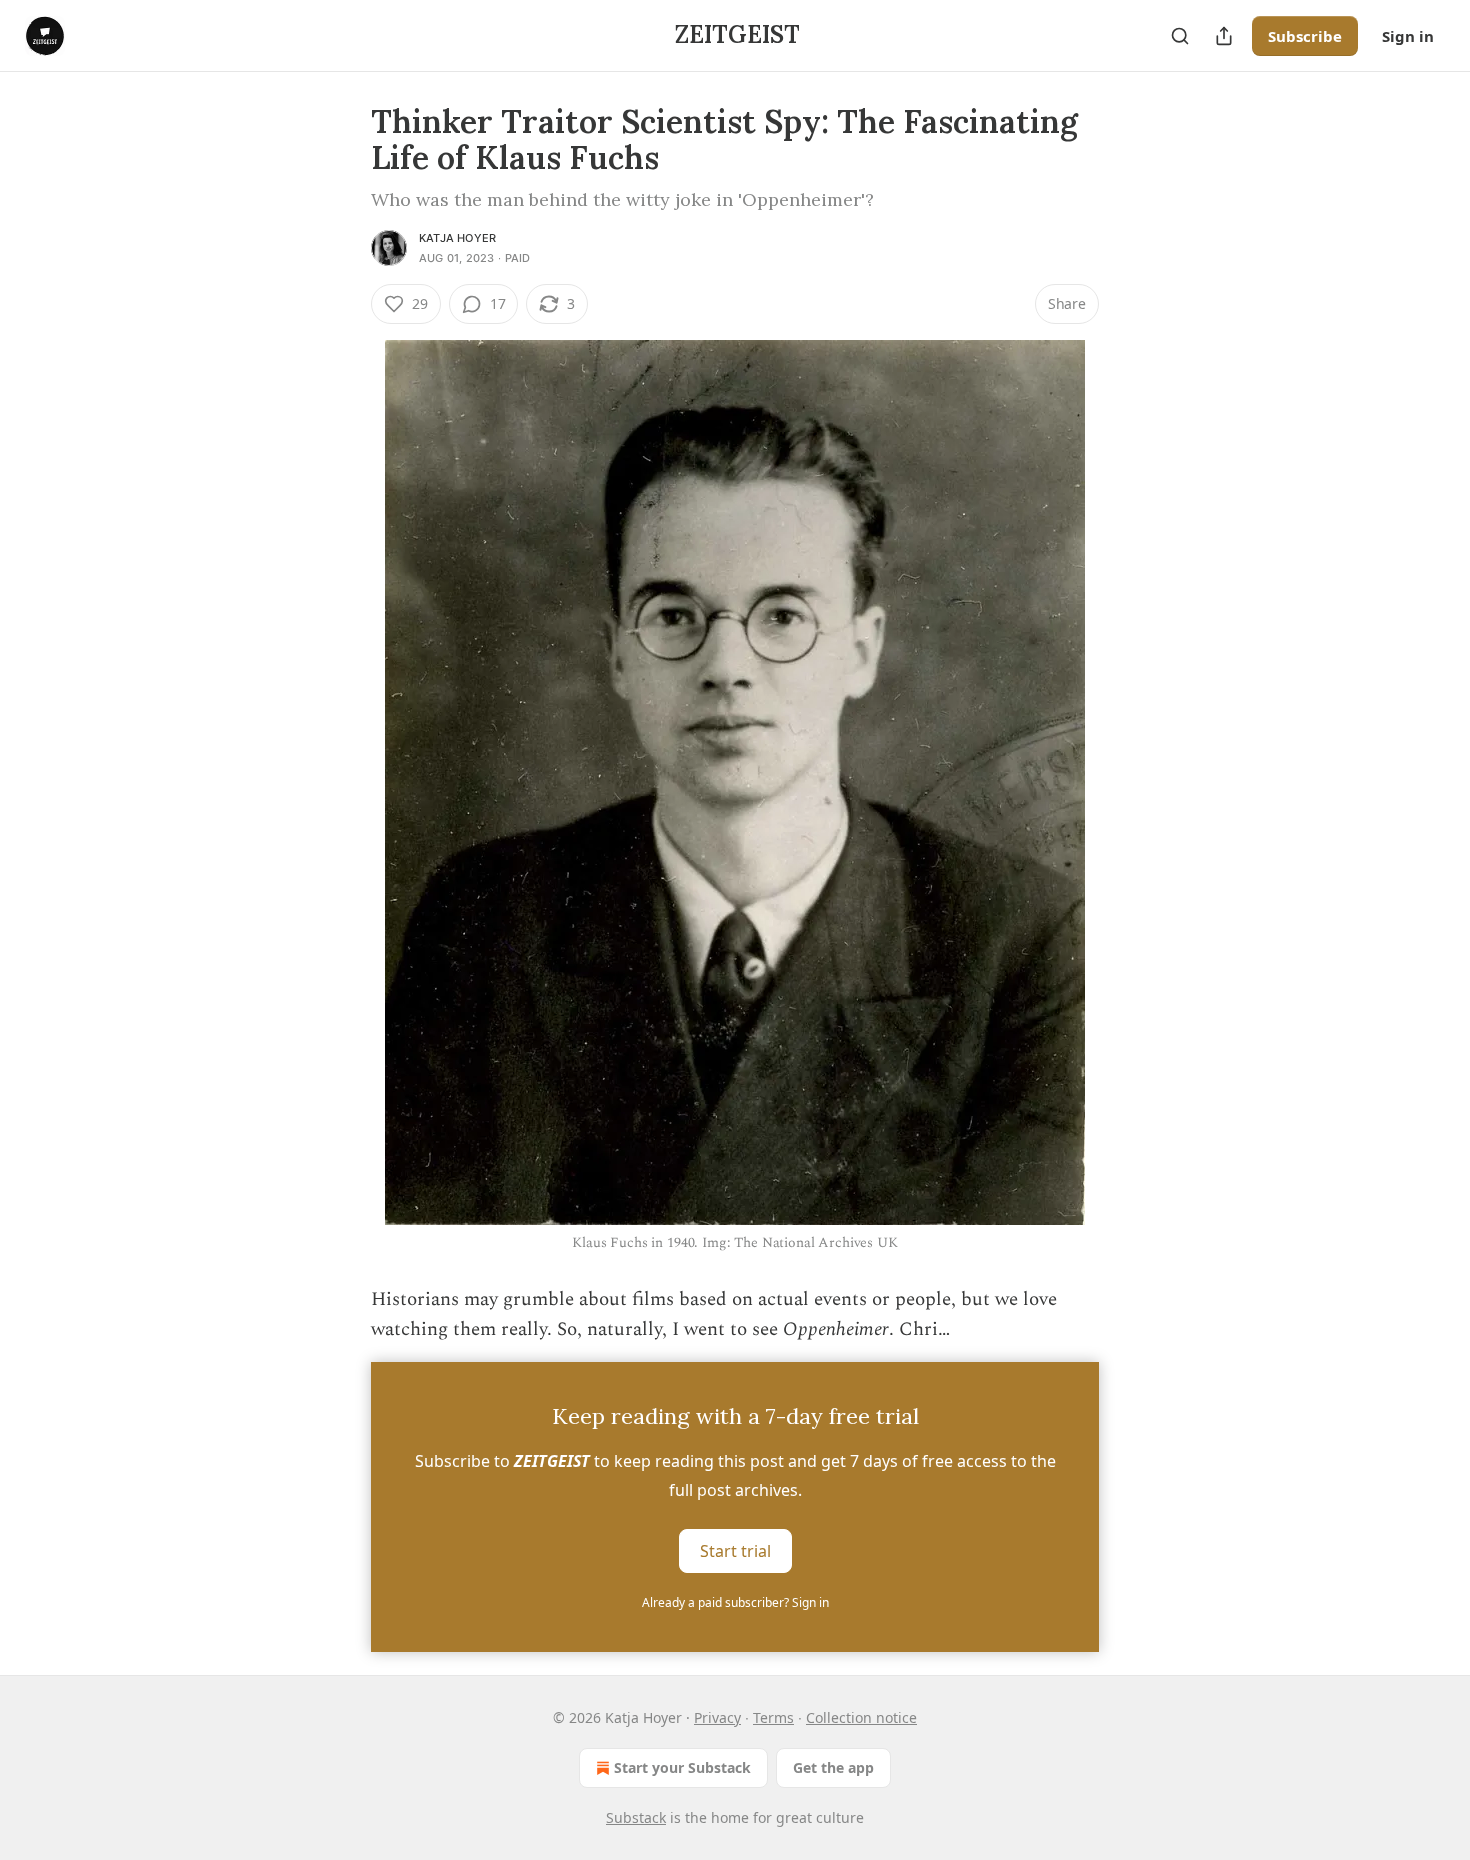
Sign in (1408, 36)
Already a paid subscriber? (735, 1602)
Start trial (735, 1550)
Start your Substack (682, 1767)
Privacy (717, 1717)
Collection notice (861, 1717)
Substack (636, 1817)
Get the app (833, 1767)
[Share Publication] (1224, 36)
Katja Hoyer (457, 238)
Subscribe (1305, 36)
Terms (773, 1717)
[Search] (1180, 36)
